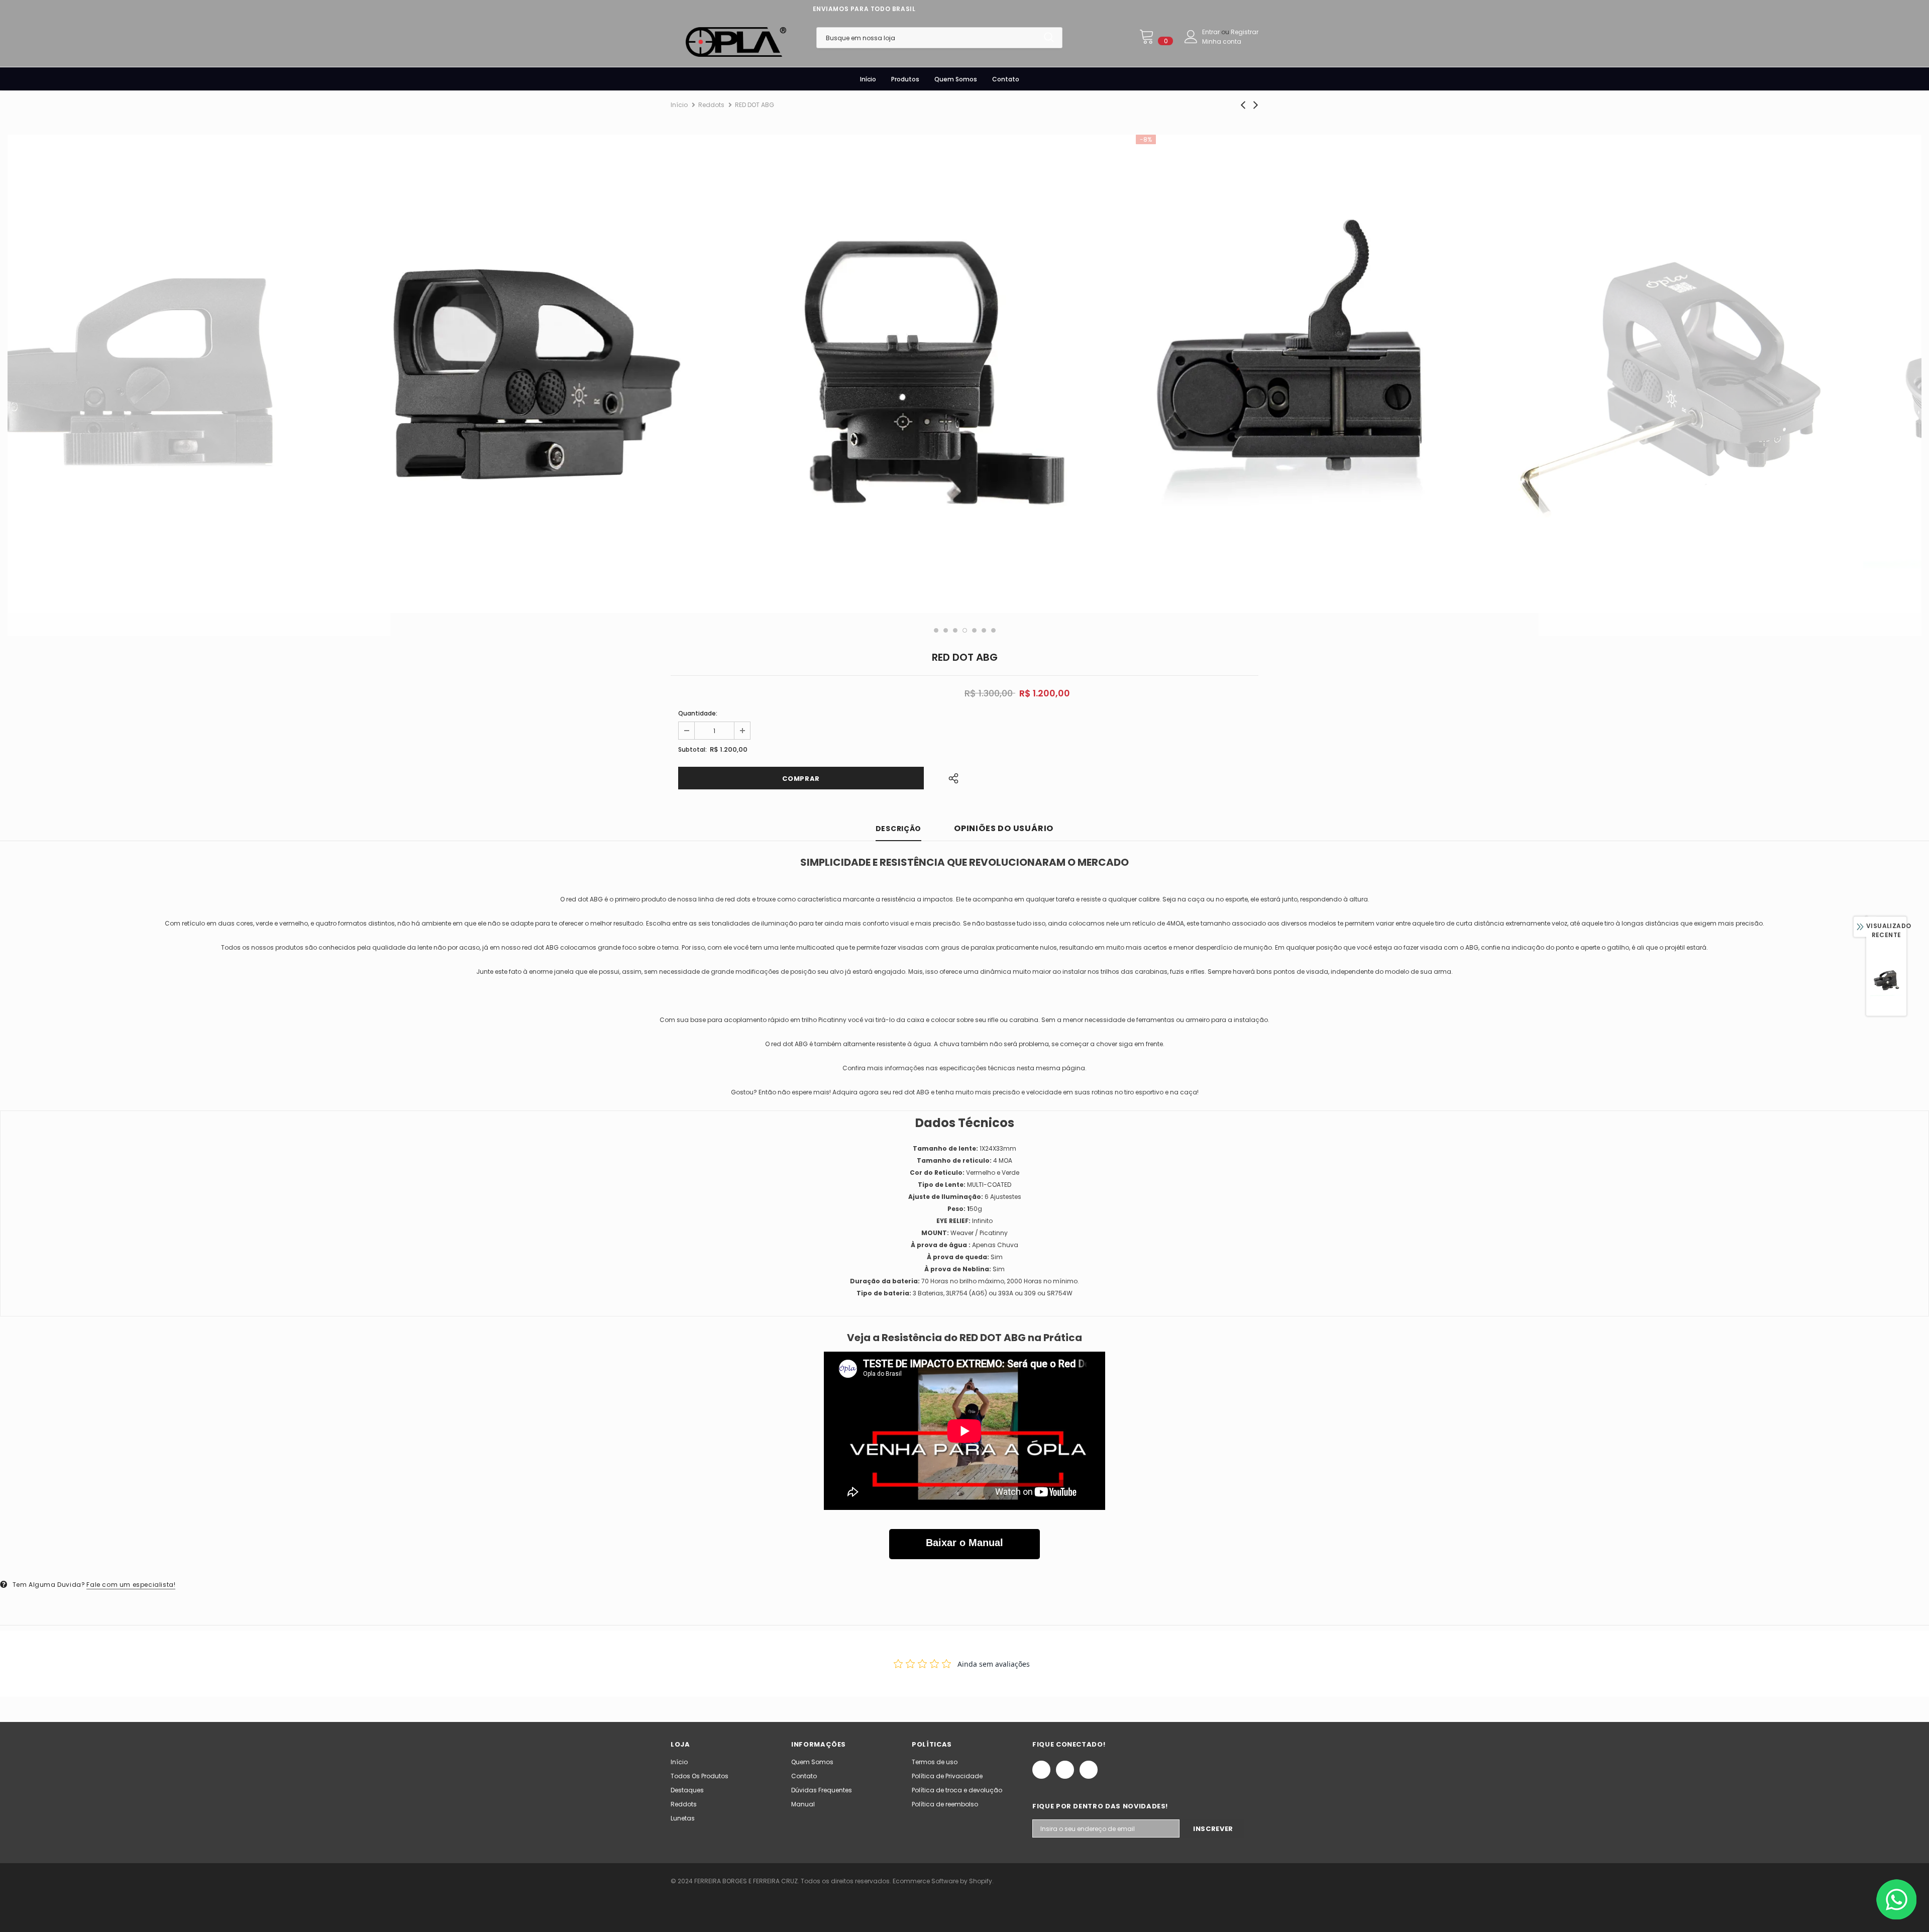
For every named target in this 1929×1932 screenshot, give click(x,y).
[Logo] (736, 42)
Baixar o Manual (964, 1543)
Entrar (1212, 32)
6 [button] (984, 630)
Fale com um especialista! (131, 1585)
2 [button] (946, 630)
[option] (199, 374)
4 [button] (965, 630)
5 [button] (974, 630)
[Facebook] (1041, 1770)
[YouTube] (1089, 1770)
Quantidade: (698, 713)
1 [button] (936, 630)
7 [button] (993, 630)
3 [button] (955, 630)
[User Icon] (1191, 37)
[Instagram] (1065, 1770)
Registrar (1245, 32)
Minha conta (1222, 41)
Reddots (711, 105)
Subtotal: (692, 749)
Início (679, 105)
